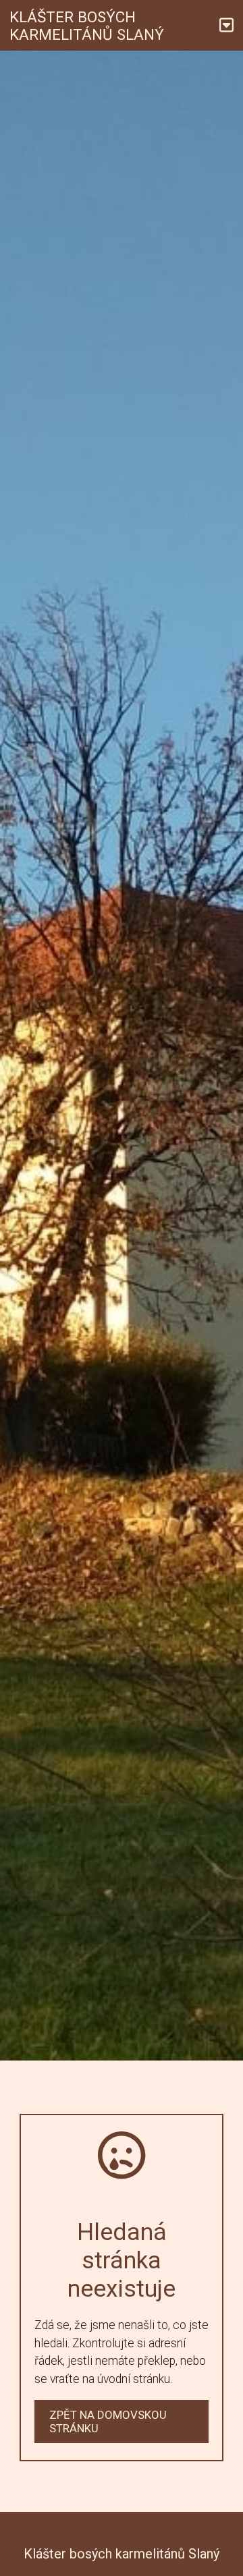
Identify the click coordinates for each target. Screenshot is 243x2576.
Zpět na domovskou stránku (108, 2421)
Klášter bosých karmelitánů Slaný (87, 26)
